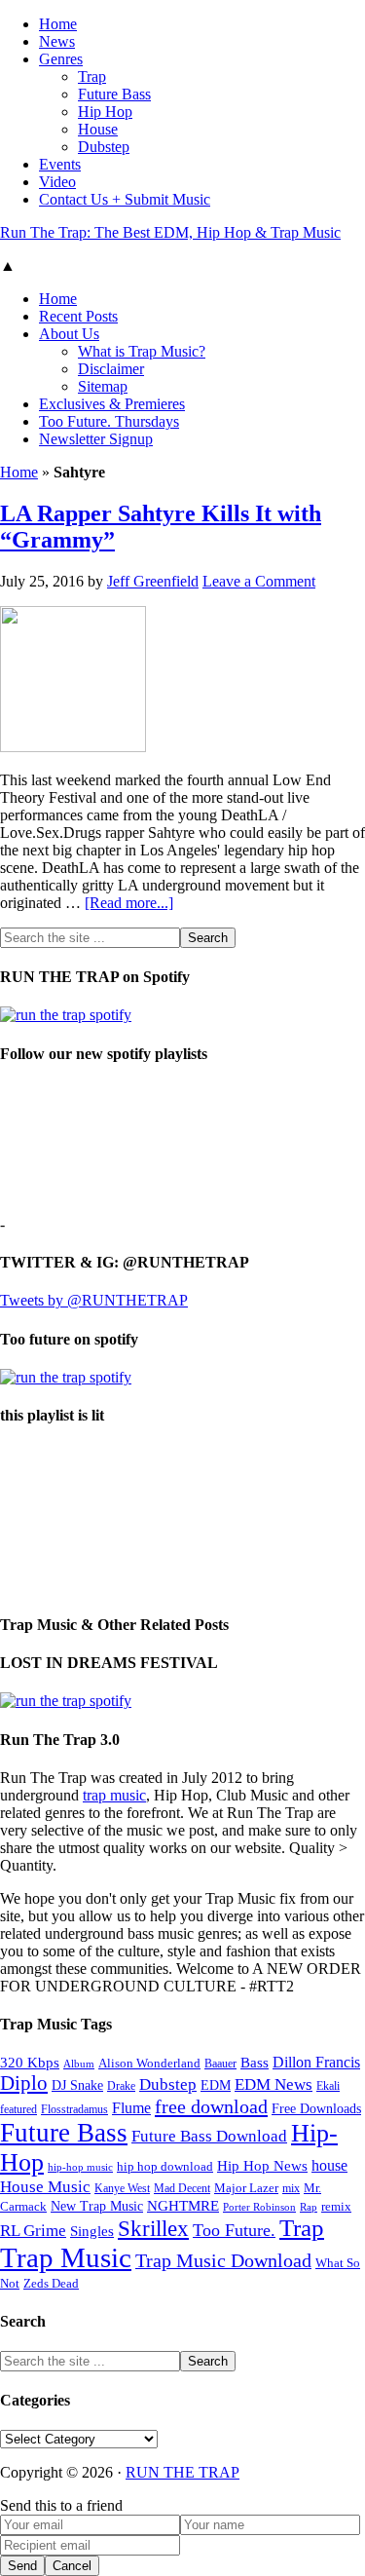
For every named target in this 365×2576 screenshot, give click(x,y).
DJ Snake (77, 2085)
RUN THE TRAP (182, 2472)
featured (18, 2110)
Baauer (220, 2064)
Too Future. (234, 2230)
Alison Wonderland (149, 2063)
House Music (45, 2187)
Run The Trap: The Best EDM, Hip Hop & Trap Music (170, 232)
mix (291, 2189)
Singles (92, 2231)
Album (79, 2064)
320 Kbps (30, 2062)
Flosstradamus (74, 2110)
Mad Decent (182, 2189)
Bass (255, 2062)
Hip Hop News (262, 2165)
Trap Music (66, 2257)
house (329, 2165)
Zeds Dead (51, 2283)
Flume (131, 2108)
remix (336, 2207)
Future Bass (64, 2133)
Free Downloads (316, 2108)
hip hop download (165, 2167)
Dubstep (168, 2084)
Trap (302, 2228)
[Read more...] (129, 903)
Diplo (24, 2083)
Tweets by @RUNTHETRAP (94, 1300)
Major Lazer (246, 2188)
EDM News (274, 2084)
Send (22, 2566)
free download (211, 2106)
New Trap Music (97, 2206)
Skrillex (153, 2229)
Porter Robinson (259, 2207)
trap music (114, 1795)
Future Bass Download (209, 2136)
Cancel (72, 2566)
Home (19, 472)
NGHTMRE (183, 2206)
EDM (216, 2085)
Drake (121, 2086)
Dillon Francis (316, 2062)
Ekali (328, 2086)
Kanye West (122, 2188)
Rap (309, 2207)
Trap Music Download (223, 2260)
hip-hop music (80, 2167)
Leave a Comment (259, 581)
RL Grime (33, 2231)
